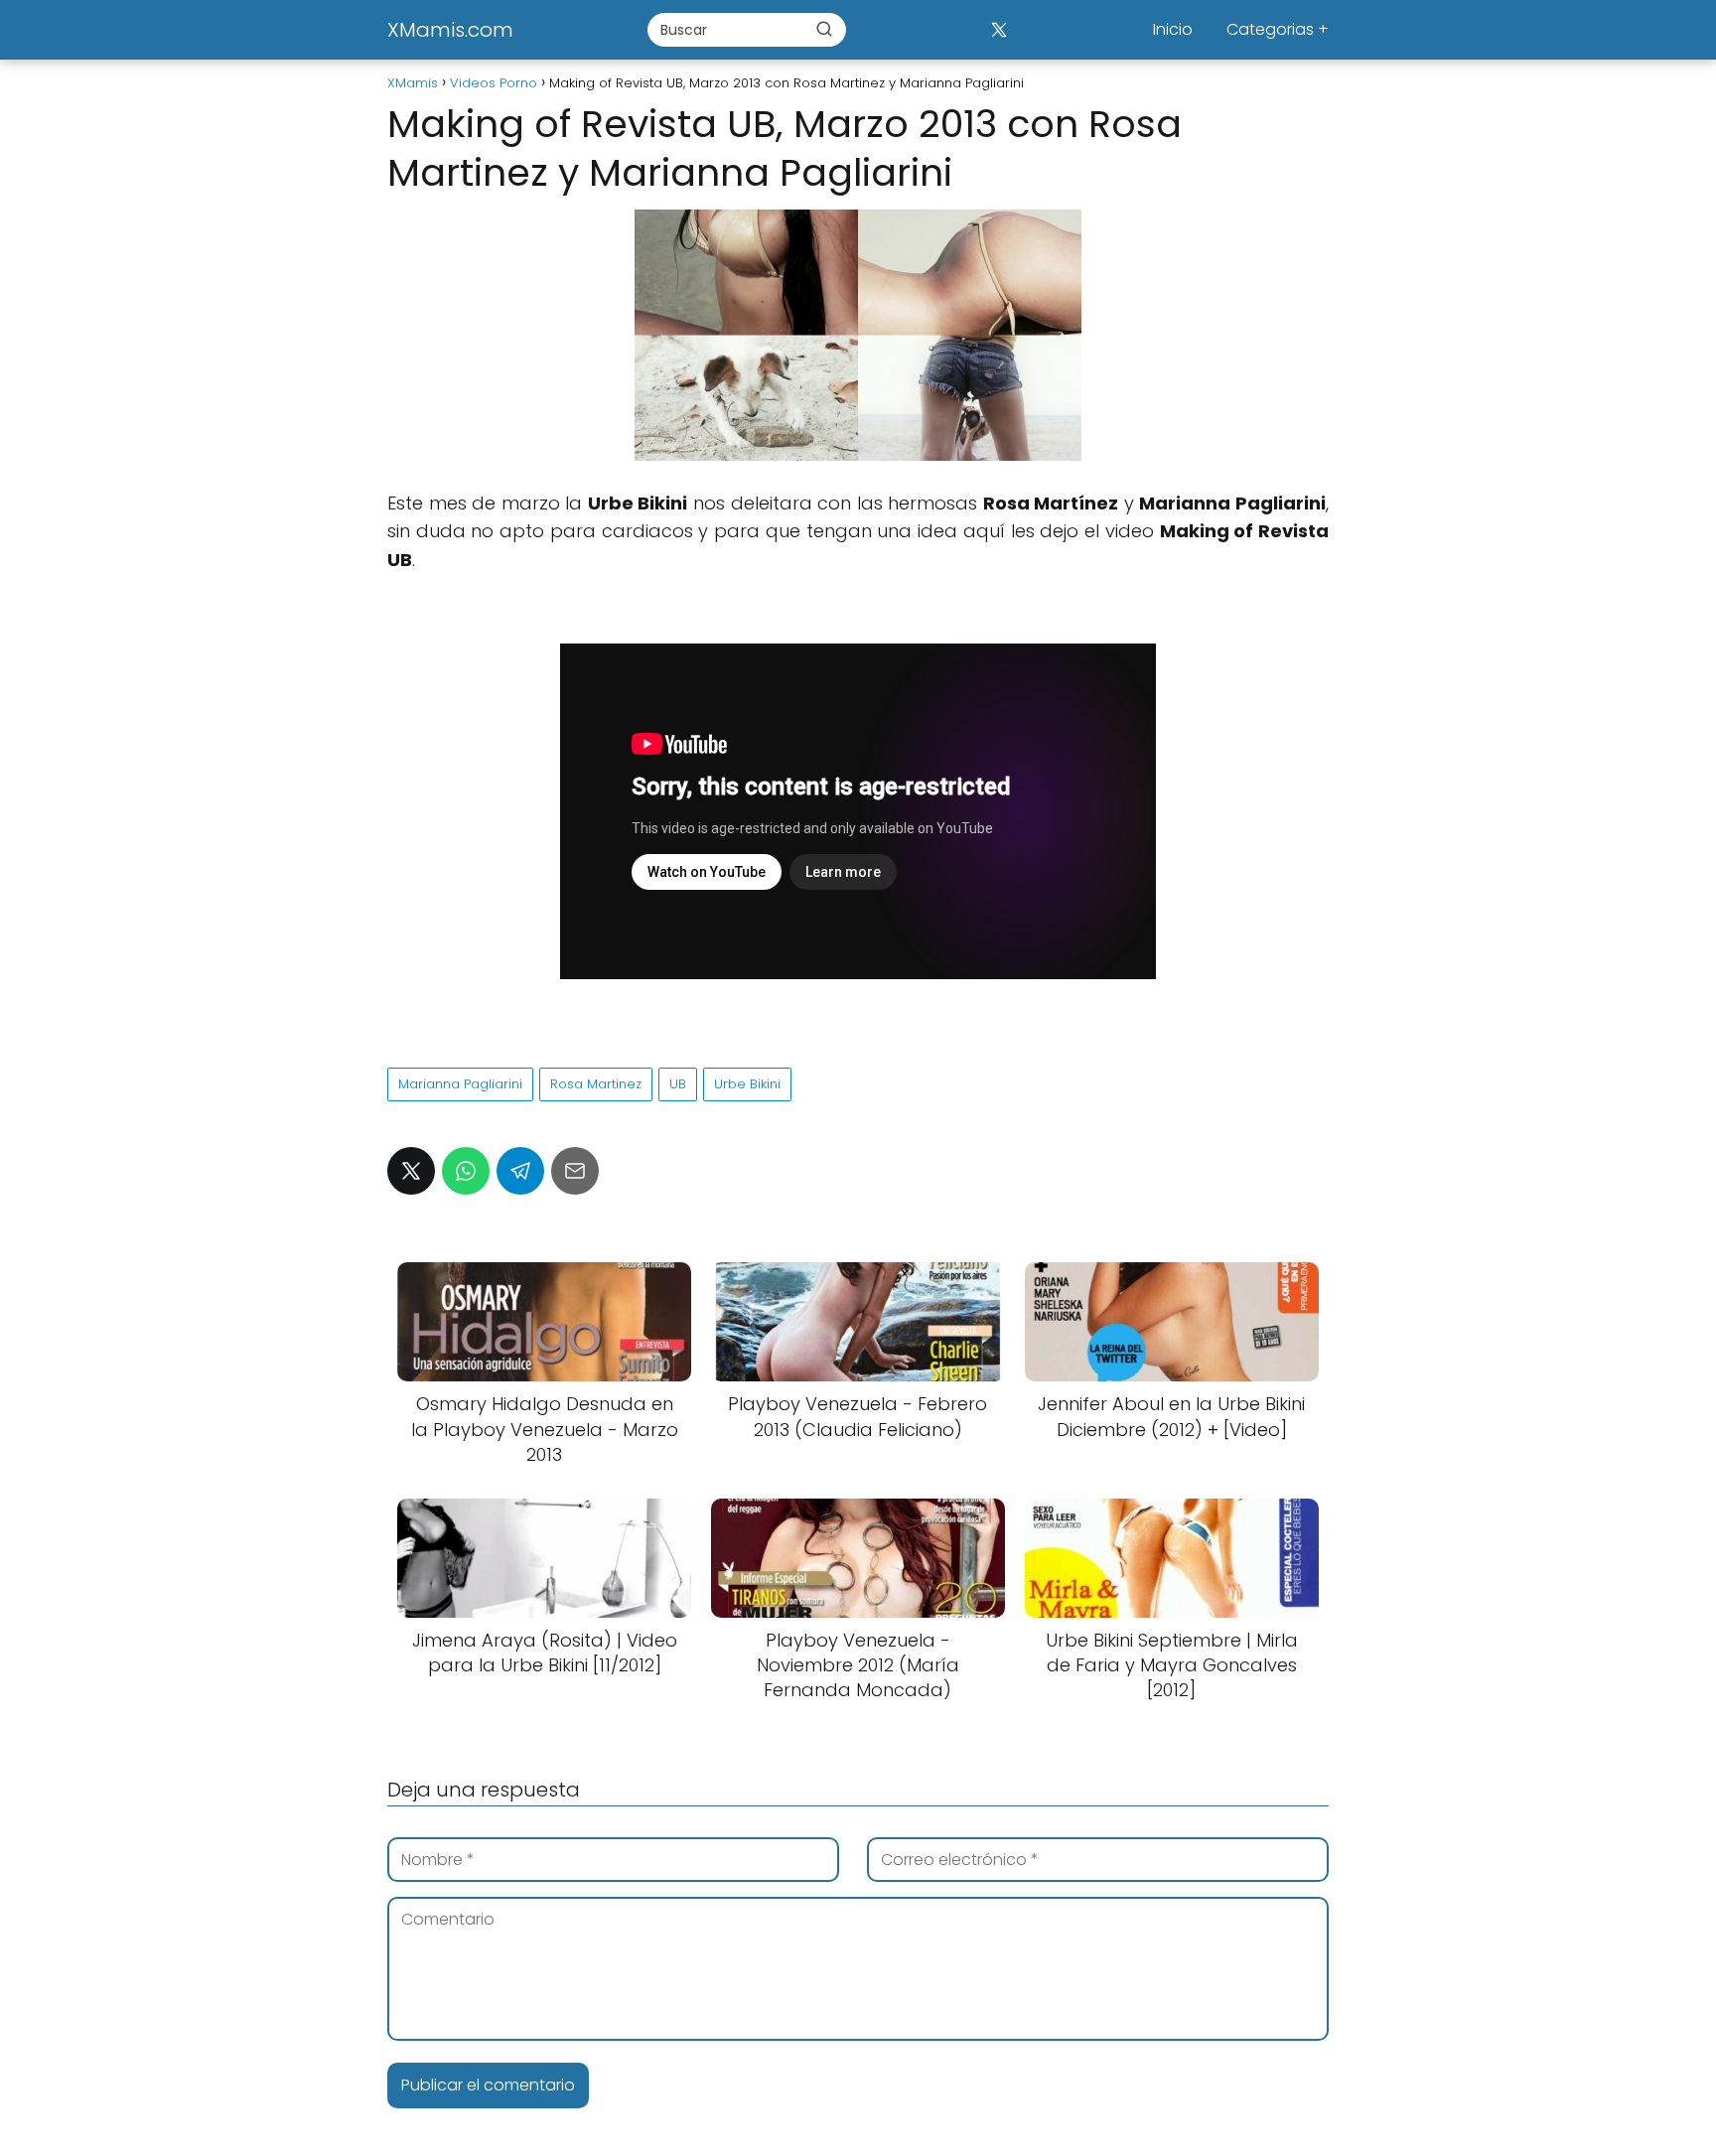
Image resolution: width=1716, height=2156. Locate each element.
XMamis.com (450, 30)
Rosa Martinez (596, 1084)
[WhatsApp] (466, 1171)
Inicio (1173, 29)
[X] (999, 29)
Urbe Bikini (747, 1084)
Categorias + (1278, 29)
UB (678, 1084)
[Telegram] (520, 1171)
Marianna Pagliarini (460, 1084)
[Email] (575, 1171)
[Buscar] (824, 29)
